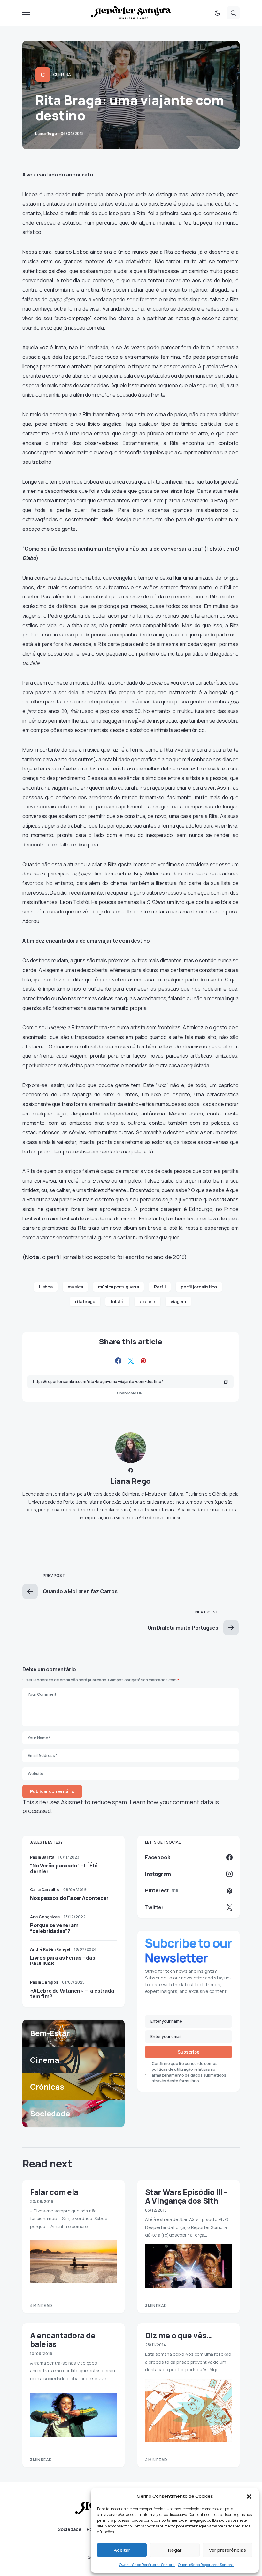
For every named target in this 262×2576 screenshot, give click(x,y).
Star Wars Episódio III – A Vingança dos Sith (186, 2196)
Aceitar (122, 2550)
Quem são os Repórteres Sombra (147, 2565)
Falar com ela (54, 2192)
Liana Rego (131, 1481)
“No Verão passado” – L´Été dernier (64, 1868)
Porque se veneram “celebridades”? (54, 1928)
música (75, 1287)
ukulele (147, 1301)
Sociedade (70, 2529)
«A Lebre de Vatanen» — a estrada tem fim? (72, 1994)
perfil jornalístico (199, 1287)
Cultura (62, 75)
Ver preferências (227, 2550)
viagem (178, 1301)
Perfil (160, 1287)
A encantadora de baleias (63, 2339)
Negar (175, 2550)
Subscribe (189, 2052)
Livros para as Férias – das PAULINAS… (63, 1961)
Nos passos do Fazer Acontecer (69, 1898)
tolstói (118, 1301)
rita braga (85, 1301)
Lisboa (46, 1287)
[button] (249, 2496)
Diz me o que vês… (178, 2335)
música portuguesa (118, 1287)
